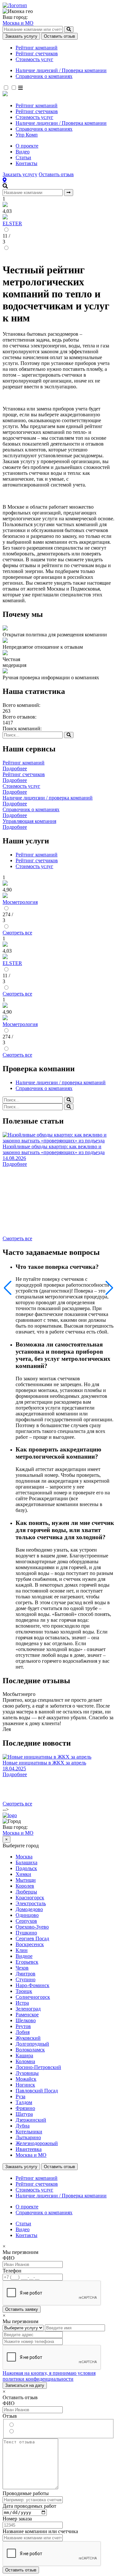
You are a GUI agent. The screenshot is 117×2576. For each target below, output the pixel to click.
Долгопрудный (32, 2044)
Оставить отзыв (59, 36)
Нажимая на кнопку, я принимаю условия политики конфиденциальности (49, 2376)
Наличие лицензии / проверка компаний (61, 1082)
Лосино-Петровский (38, 2067)
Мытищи (26, 1880)
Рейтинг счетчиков (37, 53)
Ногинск (25, 2085)
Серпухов (26, 1921)
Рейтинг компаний (37, 48)
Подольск (26, 1868)
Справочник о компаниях (44, 76)
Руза (20, 2096)
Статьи (23, 157)
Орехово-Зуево (32, 1927)
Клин (22, 1950)
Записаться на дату (25, 2385)
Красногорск (30, 1898)
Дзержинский (31, 2120)
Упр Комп (27, 135)
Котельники (29, 2132)
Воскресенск (30, 1944)
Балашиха (26, 1862)
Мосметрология (20, 902)
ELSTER (12, 223)
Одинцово (27, 1915)
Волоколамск (30, 2050)
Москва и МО (18, 23)
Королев (25, 1886)
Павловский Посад (37, 2091)
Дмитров (26, 1974)
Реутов (23, 2026)
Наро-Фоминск (32, 1985)
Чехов (22, 1968)
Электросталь (31, 1903)
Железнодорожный (37, 2143)
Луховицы (27, 2073)
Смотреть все (17, 933)
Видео (23, 152)
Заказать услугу (21, 36)
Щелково (26, 2020)
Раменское (27, 2015)
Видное (24, 1956)
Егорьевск (27, 1962)
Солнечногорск (33, 1997)
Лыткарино (28, 2137)
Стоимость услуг (34, 59)
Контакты (26, 163)
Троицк (24, 1991)
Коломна (25, 2061)
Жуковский (28, 2038)
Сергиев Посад (32, 1939)
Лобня (23, 2032)
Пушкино (26, 1933)
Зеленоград (28, 2009)
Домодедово (29, 1909)
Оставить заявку (22, 2309)
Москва (24, 1857)
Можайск (26, 2079)
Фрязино (25, 2108)
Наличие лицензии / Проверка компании (61, 123)
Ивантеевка (29, 2149)
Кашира (24, 2056)
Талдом (24, 2102)
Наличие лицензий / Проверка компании (61, 70)
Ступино (26, 1979)
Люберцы (26, 1892)
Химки (23, 1874)
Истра (22, 2003)
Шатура (24, 2114)
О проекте (27, 146)
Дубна (23, 2126)
